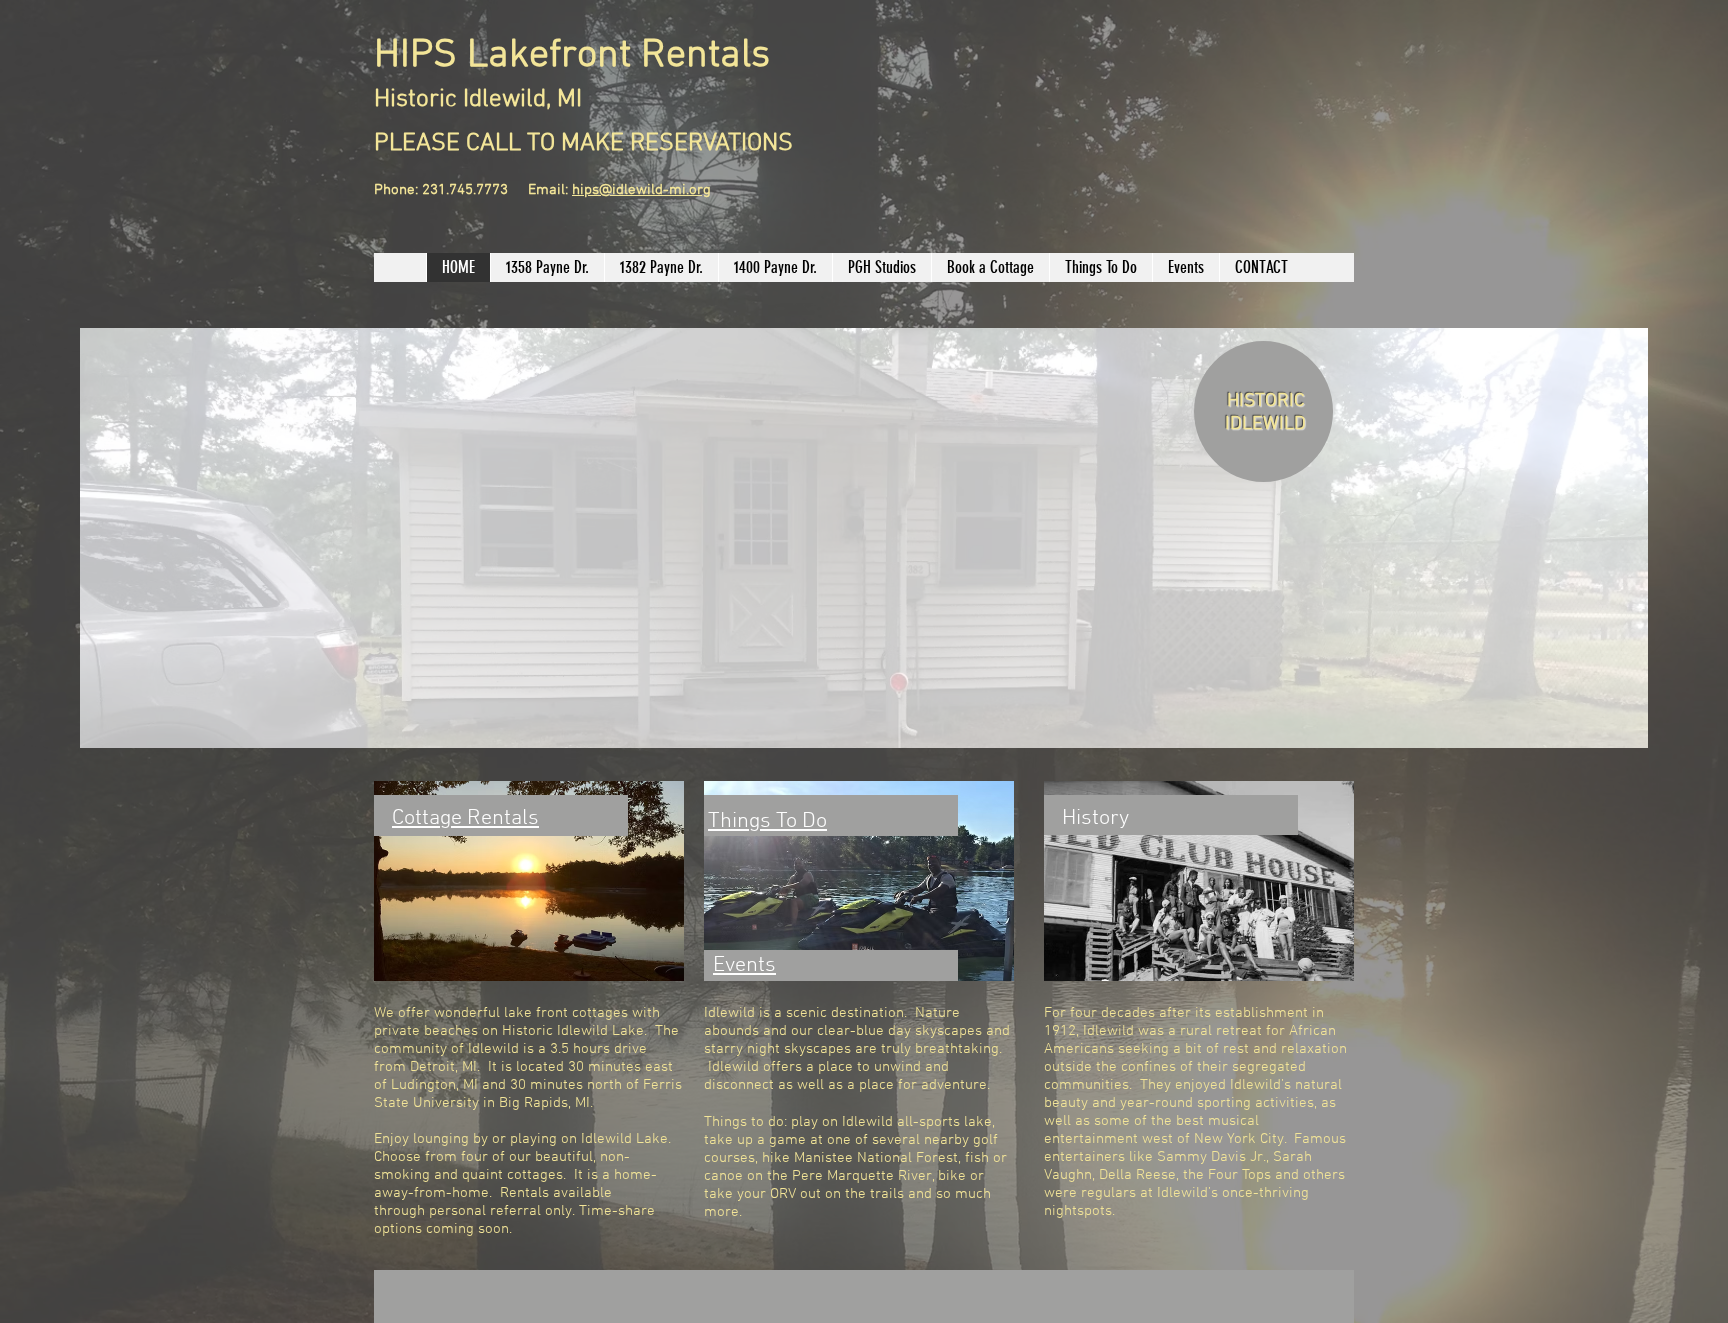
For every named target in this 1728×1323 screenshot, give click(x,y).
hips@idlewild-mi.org (641, 190)
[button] (864, 538)
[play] (1606, 730)
